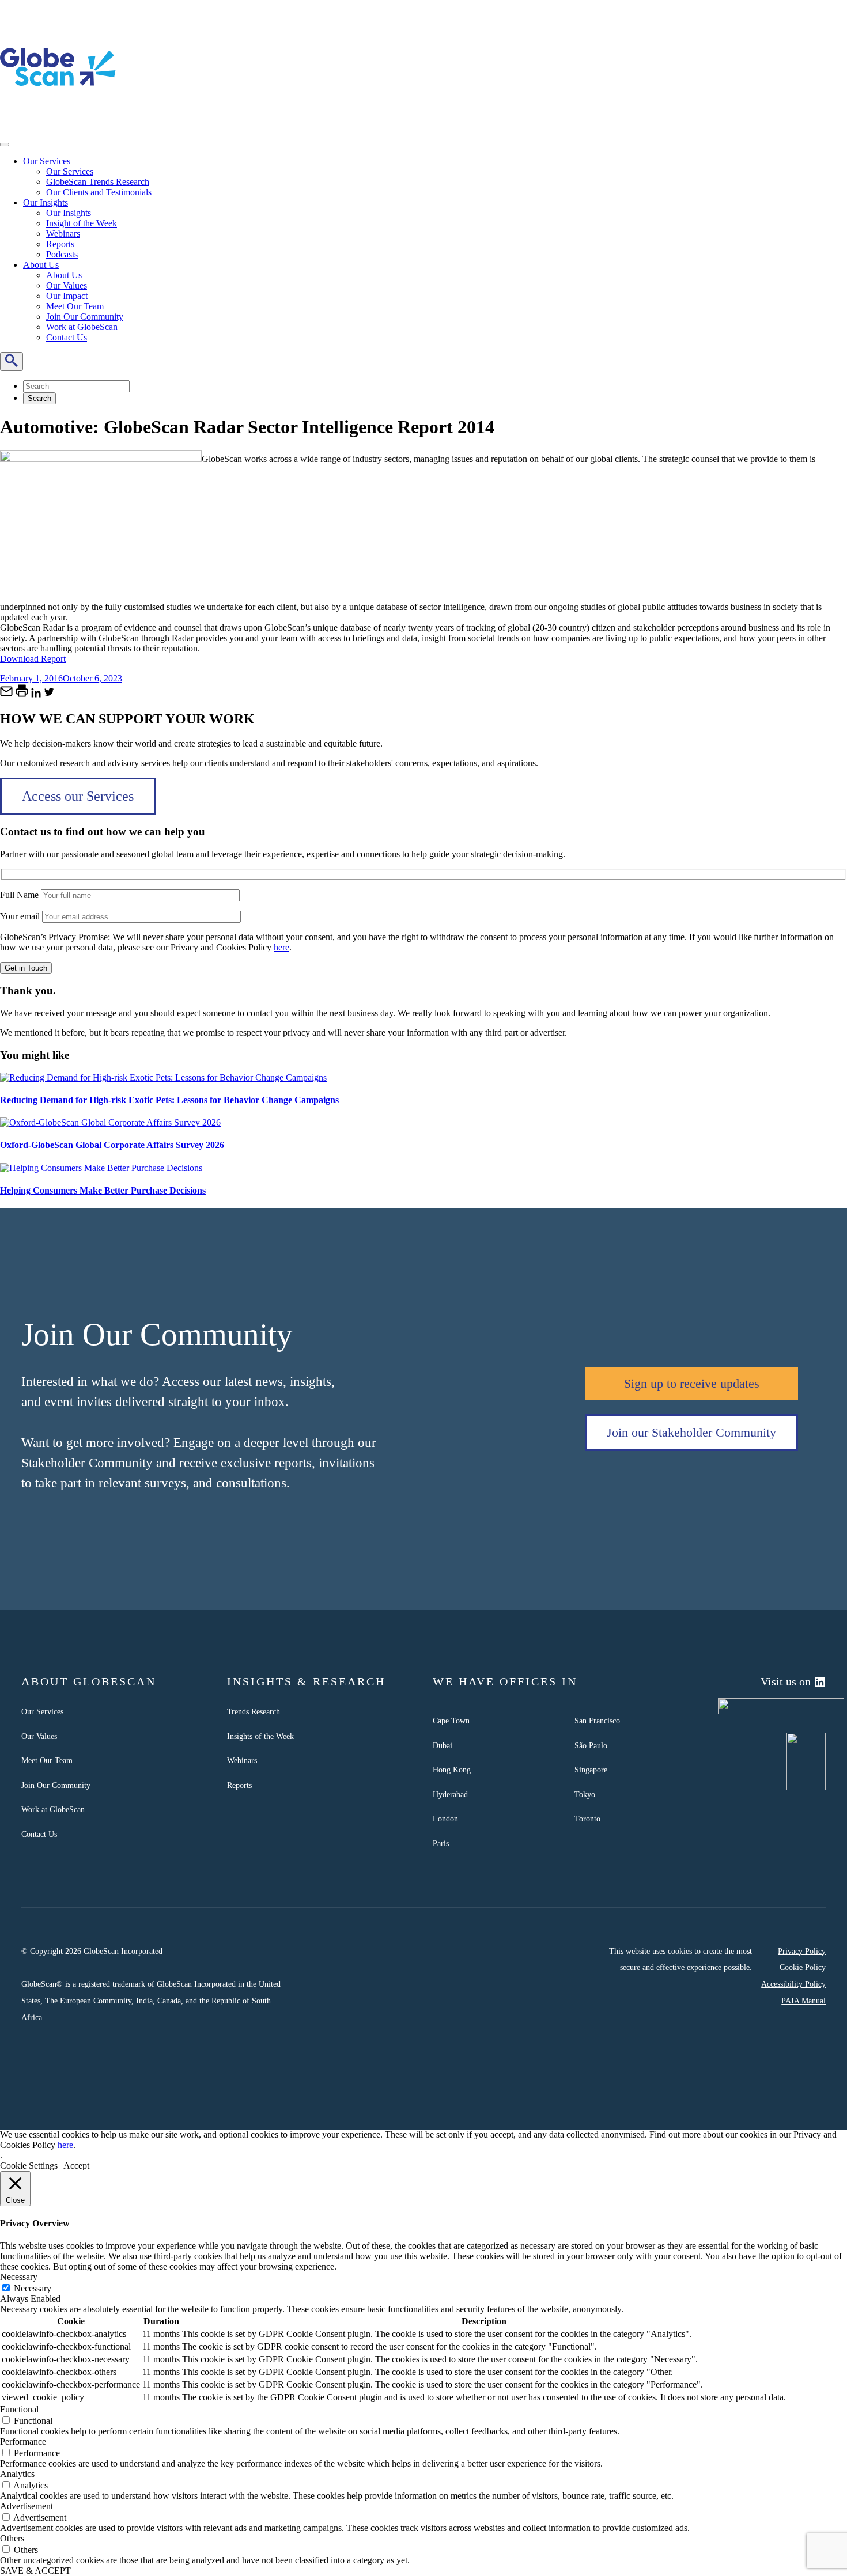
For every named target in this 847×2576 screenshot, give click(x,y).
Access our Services (78, 796)
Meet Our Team (75, 306)
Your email (21, 916)
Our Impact (67, 296)
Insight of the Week (82, 223)
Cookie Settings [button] (29, 2166)
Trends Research (254, 1711)
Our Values (67, 285)
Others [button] (12, 2538)
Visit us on (786, 1681)
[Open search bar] (12, 361)
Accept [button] (76, 2166)
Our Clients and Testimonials (99, 192)
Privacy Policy (802, 1951)
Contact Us (67, 337)
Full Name (20, 895)
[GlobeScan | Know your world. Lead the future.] (58, 122)
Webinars (63, 234)
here (281, 947)
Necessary (33, 2288)
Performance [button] (23, 2441)
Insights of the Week (260, 1736)
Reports (60, 244)
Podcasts (62, 254)
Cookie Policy (803, 1967)
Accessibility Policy (793, 1984)
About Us (41, 265)
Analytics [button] (17, 2474)
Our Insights (46, 202)
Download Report (33, 659)
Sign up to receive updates (692, 1383)
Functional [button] (19, 2409)
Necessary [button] (19, 2277)
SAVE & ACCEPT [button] (35, 2571)
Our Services (47, 161)
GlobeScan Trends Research (98, 182)
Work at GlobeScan (82, 327)
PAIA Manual (803, 2001)
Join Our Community (85, 317)
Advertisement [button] (27, 2506)
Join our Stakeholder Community (691, 1432)
